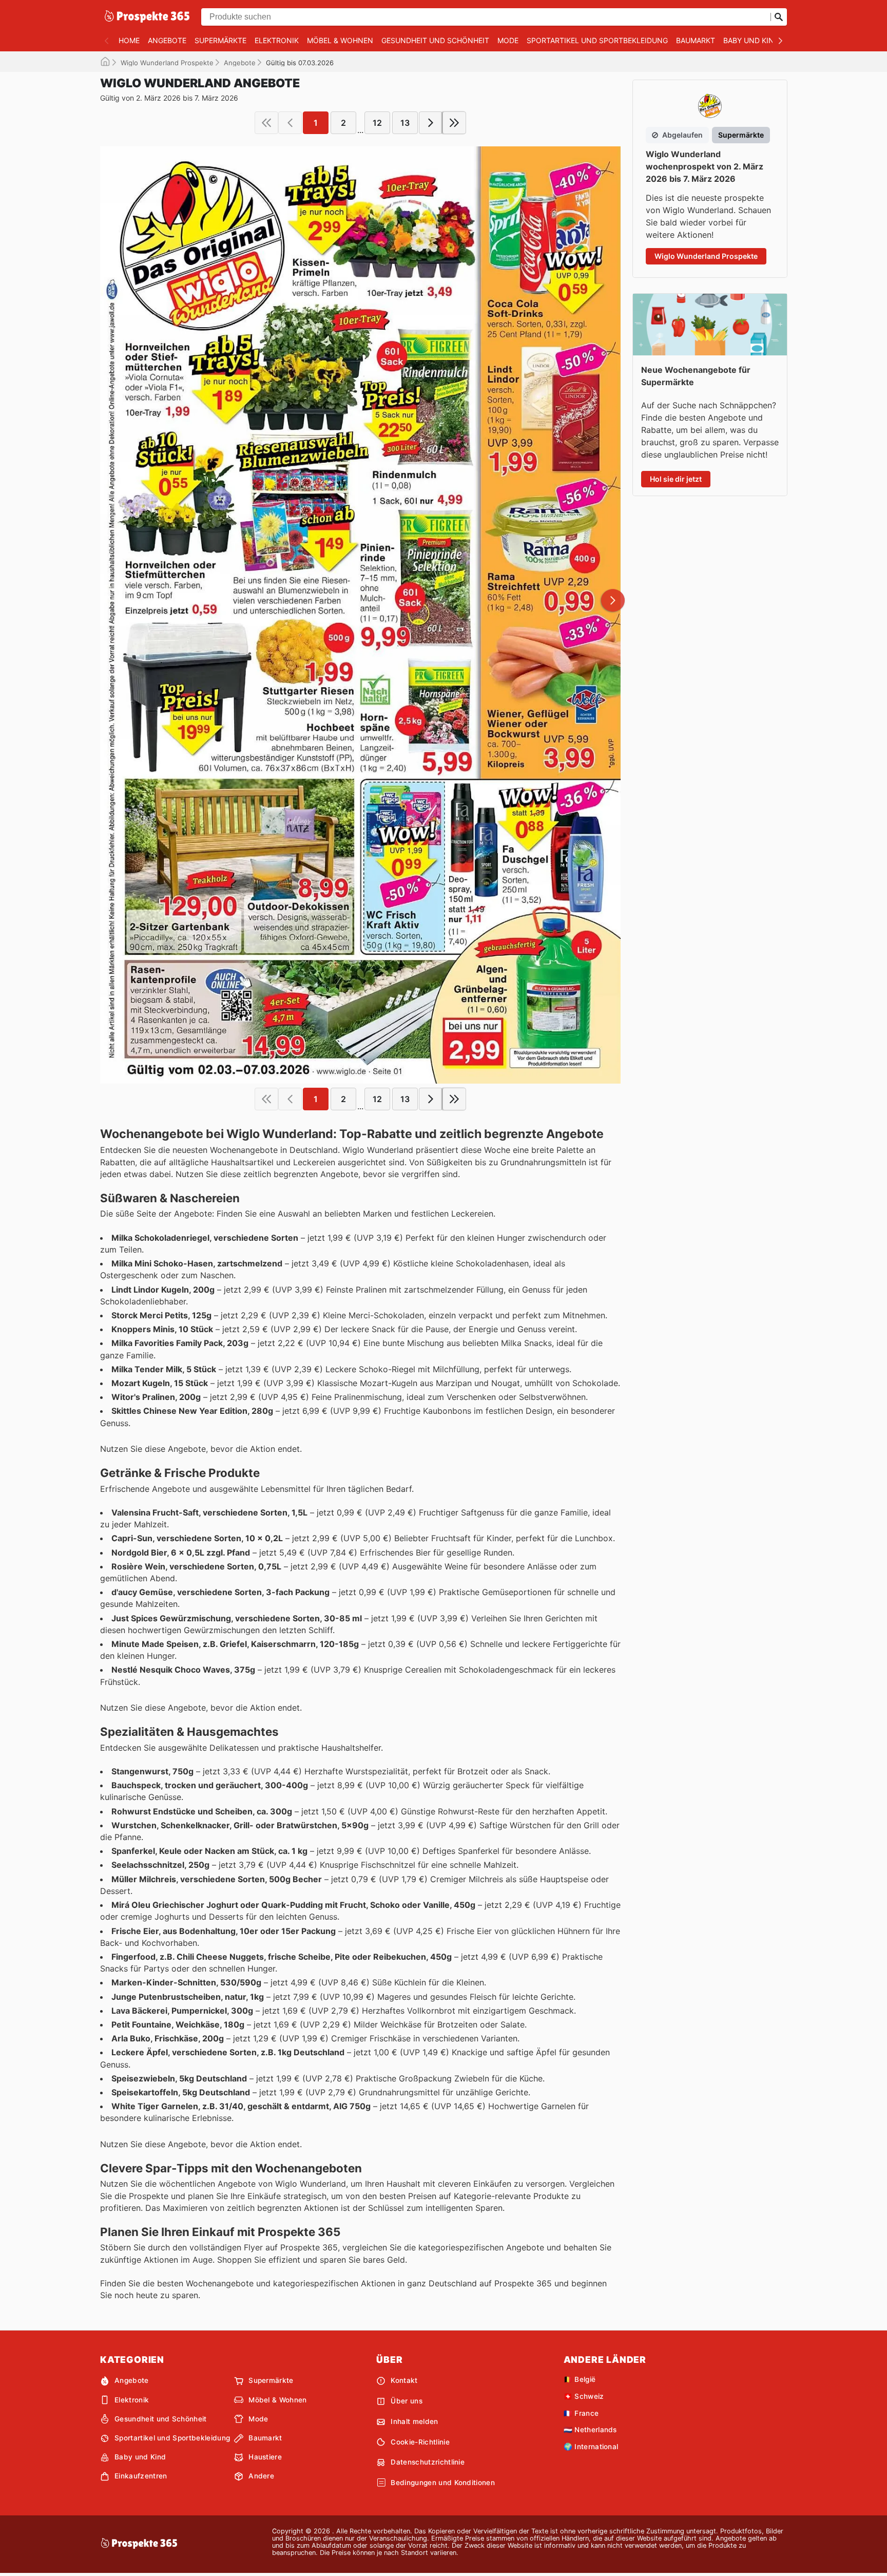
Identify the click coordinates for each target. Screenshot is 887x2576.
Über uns (407, 2401)
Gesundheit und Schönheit (435, 40)
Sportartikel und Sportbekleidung (597, 40)
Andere (261, 2476)
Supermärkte (220, 40)
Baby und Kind (751, 40)
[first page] (266, 123)
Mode (508, 40)
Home (129, 40)
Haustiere (265, 2457)
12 (377, 123)
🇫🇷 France (581, 2413)
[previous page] (290, 123)
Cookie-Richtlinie (420, 2442)
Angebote (167, 40)
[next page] (431, 123)
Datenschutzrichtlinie (428, 2462)
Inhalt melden (414, 2421)
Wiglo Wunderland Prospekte (167, 63)
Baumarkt (696, 40)
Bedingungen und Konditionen (443, 2483)
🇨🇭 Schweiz (584, 2396)
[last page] (454, 123)
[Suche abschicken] (779, 17)
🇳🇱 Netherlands (590, 2430)
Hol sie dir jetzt (676, 479)
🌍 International (591, 2447)
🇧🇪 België (580, 2379)
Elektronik (277, 40)
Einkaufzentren (141, 2476)
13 (405, 123)
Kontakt (404, 2380)
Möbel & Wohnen (340, 40)
